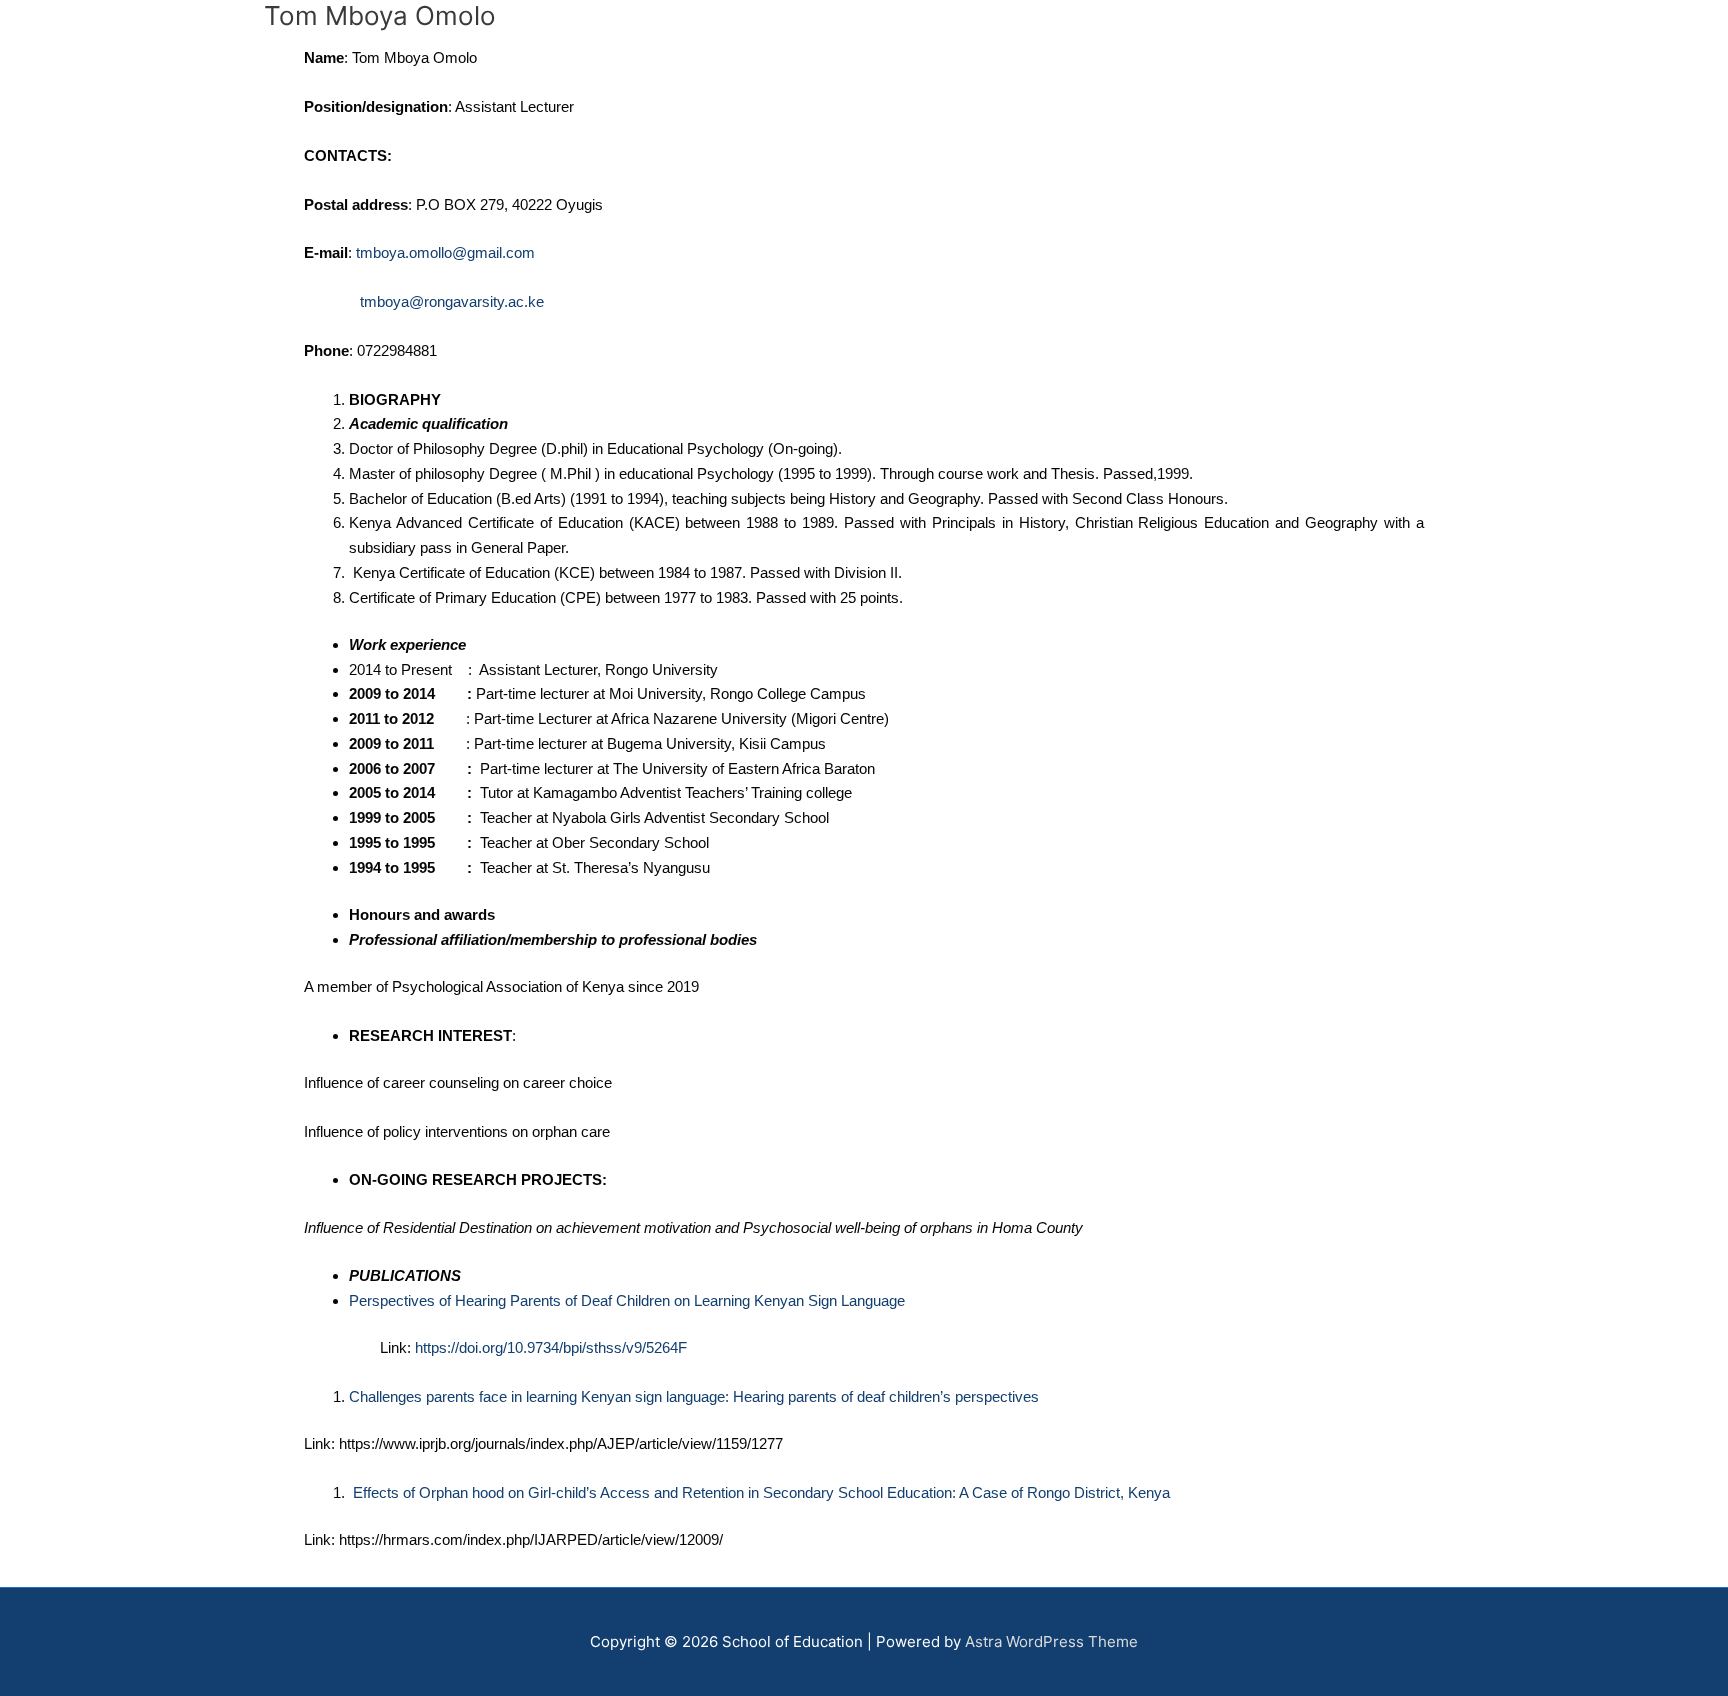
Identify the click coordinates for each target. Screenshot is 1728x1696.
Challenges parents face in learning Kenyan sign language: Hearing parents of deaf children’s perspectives (694, 1396)
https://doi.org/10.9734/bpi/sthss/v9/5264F (551, 1347)
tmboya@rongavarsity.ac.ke (452, 301)
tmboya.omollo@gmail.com (445, 252)
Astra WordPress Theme (1051, 1641)
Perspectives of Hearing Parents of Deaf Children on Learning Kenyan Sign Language (627, 1300)
